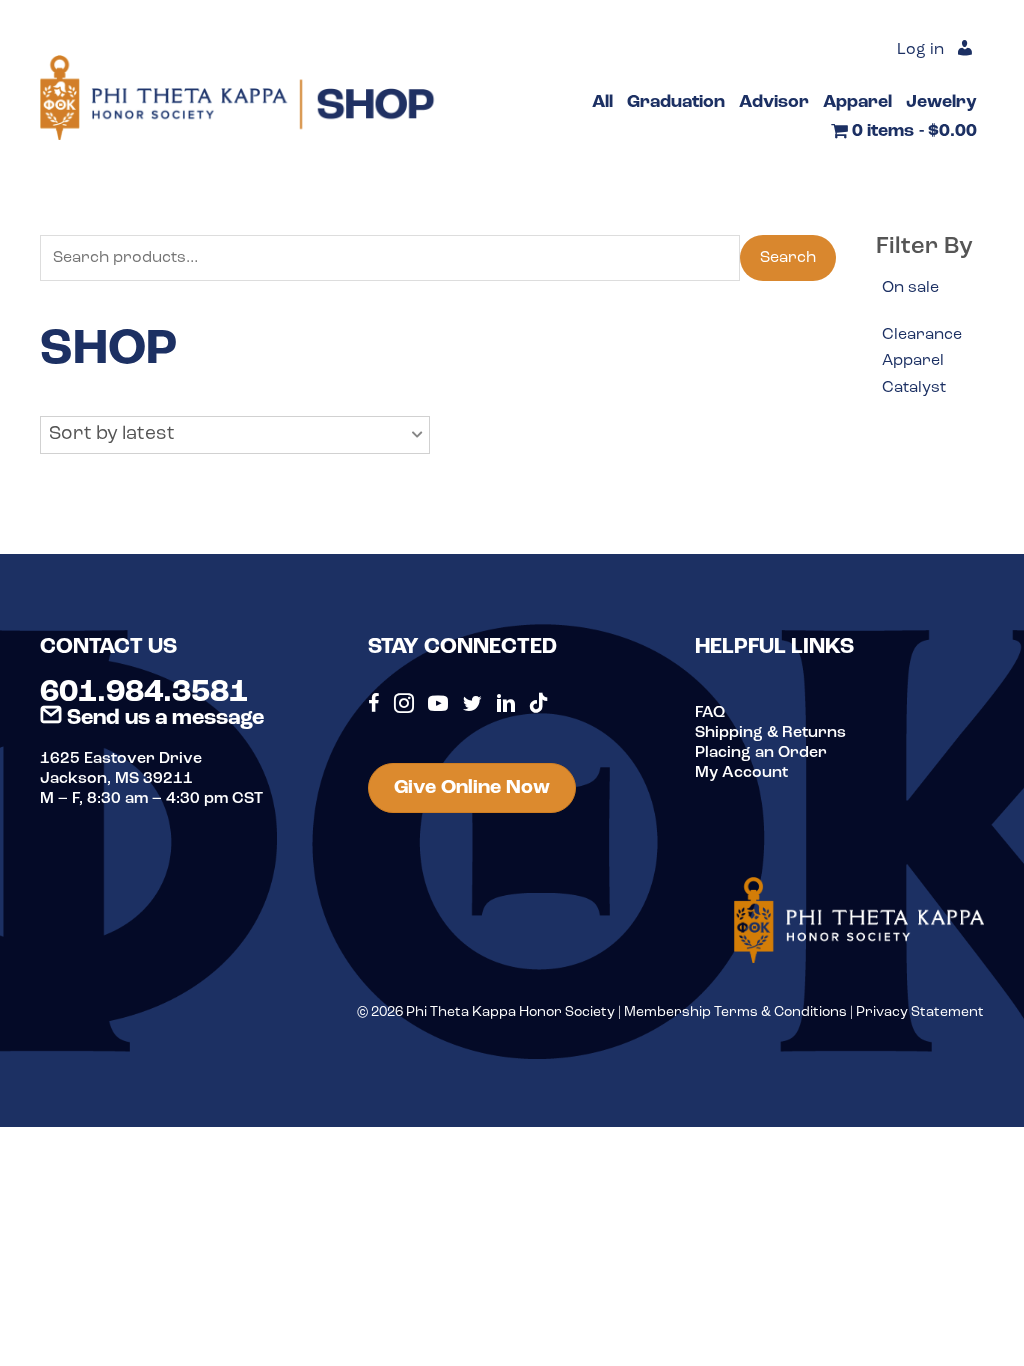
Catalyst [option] (914, 388)
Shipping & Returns (770, 733)
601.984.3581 (144, 693)
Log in (920, 50)
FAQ (710, 713)
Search (788, 258)
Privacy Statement (920, 1012)
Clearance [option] (922, 335)
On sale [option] (910, 288)
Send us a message (163, 718)
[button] (235, 435)
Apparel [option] (913, 361)
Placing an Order (761, 753)
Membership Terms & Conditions (735, 1012)
